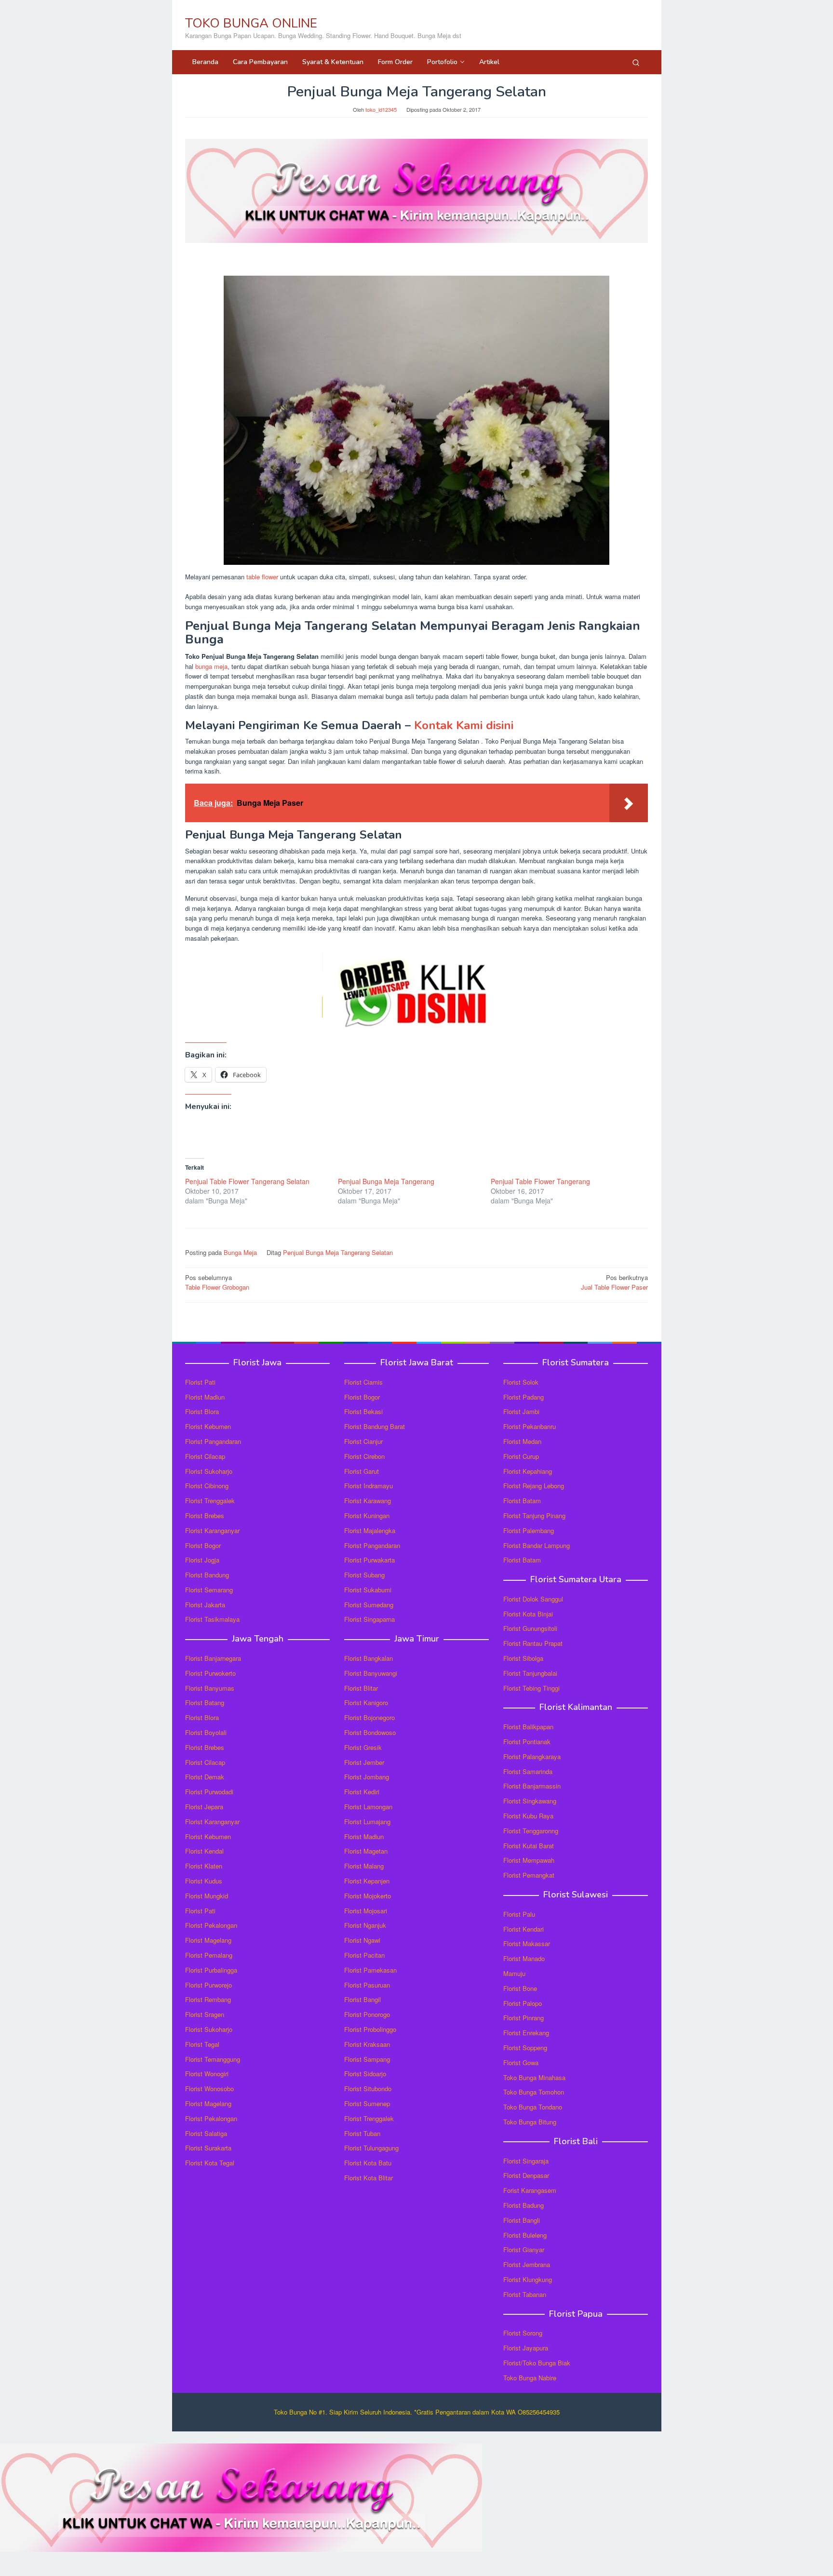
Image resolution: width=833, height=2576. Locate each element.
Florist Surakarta (208, 2148)
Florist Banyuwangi (371, 1673)
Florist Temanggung (213, 2059)
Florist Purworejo (208, 1985)
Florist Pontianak (527, 1742)
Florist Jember (364, 1762)
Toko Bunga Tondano (533, 2107)
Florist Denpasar (526, 2175)
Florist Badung (524, 2205)
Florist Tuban (362, 2133)
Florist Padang (524, 1397)
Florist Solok (521, 1382)
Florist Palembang (529, 1530)
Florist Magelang (208, 1940)
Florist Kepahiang (528, 1471)
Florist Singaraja (526, 2161)
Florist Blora (202, 1411)
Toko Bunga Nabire (530, 2378)
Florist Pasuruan (367, 1985)
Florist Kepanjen (367, 1881)
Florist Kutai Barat (529, 1846)
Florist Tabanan (525, 2294)
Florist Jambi (521, 1411)
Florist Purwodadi (209, 1792)
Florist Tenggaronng (531, 1831)
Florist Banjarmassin (532, 1786)
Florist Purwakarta (369, 1560)
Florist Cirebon (364, 1456)
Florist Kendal (204, 1851)
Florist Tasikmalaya (212, 1619)
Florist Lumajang (367, 1822)
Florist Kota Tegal (210, 2163)
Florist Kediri (362, 1792)
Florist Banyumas (210, 1688)
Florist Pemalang (209, 1955)
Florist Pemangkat (529, 1875)
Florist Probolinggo (370, 2029)
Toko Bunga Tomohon (534, 2092)
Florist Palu (519, 1914)
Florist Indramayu (369, 1486)
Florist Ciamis (363, 1382)
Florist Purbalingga (211, 1970)
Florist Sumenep (367, 2103)
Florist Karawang (368, 1501)
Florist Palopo (523, 2003)
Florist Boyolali (206, 1732)
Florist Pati (200, 1382)
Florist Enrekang (526, 2033)
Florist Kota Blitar (369, 2178)
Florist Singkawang (530, 1801)
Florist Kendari (524, 1929)
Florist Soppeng (525, 2048)
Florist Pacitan (364, 1955)
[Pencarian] (636, 62)
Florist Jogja (202, 1560)
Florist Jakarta (205, 1605)
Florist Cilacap (205, 1456)
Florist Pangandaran (213, 1441)
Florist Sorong (523, 2333)
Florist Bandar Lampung (537, 1545)
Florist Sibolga (523, 1658)
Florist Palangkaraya (532, 1756)
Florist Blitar (361, 1688)
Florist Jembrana (527, 2264)
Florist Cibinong (207, 1486)
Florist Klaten (204, 1866)
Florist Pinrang (524, 2018)
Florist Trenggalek (210, 1501)
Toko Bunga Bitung (530, 2122)
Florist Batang (205, 1702)
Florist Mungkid (207, 1896)
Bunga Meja (240, 1252)
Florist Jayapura (526, 2348)
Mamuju (514, 1973)
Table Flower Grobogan (217, 1282)
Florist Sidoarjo (365, 2074)
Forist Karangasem (530, 2190)
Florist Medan (522, 1441)
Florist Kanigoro (366, 1702)
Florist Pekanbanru (530, 1426)
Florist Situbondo (368, 2089)
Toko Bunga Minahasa (534, 2077)
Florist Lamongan (368, 1807)
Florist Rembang (208, 1999)
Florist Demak (205, 1777)
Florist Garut (362, 1471)
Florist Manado (524, 1958)
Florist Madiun (205, 1397)
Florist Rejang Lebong (534, 1486)
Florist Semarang (209, 1590)
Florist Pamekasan (370, 1970)
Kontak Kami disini (464, 725)
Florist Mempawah (529, 1860)
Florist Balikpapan (528, 1727)
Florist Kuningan (367, 1515)
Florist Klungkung (528, 2279)
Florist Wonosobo (209, 2089)
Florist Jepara (204, 1807)
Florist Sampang (367, 2059)
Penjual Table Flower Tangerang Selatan (247, 1181)
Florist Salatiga (206, 2133)
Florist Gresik (363, 1747)
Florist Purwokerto (210, 1673)
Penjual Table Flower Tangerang (540, 1181)
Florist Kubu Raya (528, 1816)
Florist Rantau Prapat (533, 1643)
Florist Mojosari (366, 1911)
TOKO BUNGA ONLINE (251, 23)
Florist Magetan (366, 1851)
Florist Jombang (367, 1777)
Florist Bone (520, 1988)
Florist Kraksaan (367, 2044)
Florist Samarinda (528, 1771)
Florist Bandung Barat (375, 1426)
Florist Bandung (207, 1575)
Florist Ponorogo (367, 2014)
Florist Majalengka (370, 1530)
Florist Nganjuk (365, 1925)
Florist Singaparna (369, 1619)
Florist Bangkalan (369, 1658)
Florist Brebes (205, 1515)
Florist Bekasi (363, 1411)
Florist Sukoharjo (209, 1471)
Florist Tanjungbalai (530, 1673)
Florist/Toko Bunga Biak (537, 2363)
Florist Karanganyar (212, 1530)
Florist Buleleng (525, 2235)
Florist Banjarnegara (213, 1658)
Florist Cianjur (363, 1441)
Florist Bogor (203, 1545)
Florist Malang (364, 1866)
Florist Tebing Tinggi (531, 1688)
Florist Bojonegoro (369, 1717)
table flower (262, 577)
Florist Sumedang (369, 1605)
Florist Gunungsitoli (530, 1628)
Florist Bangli (522, 2220)
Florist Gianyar (524, 2249)
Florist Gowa (521, 2062)
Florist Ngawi (362, 1940)
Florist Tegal (202, 2044)
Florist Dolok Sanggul (533, 1599)
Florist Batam (522, 1501)
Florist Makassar (527, 1943)
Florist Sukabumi (368, 1590)
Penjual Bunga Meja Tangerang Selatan (338, 1252)
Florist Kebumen (208, 1426)
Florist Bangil (363, 1999)
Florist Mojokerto (368, 1896)
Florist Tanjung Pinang (534, 1515)
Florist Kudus (204, 1881)
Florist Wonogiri (207, 2074)
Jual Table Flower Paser (614, 1282)
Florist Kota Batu (368, 2163)
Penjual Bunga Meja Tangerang (386, 1181)
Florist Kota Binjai (528, 1614)
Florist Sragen (205, 2014)
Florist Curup (521, 1456)
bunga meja (211, 666)
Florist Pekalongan (211, 1925)
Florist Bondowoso (370, 1732)
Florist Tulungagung (371, 2148)
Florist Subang (364, 1575)
